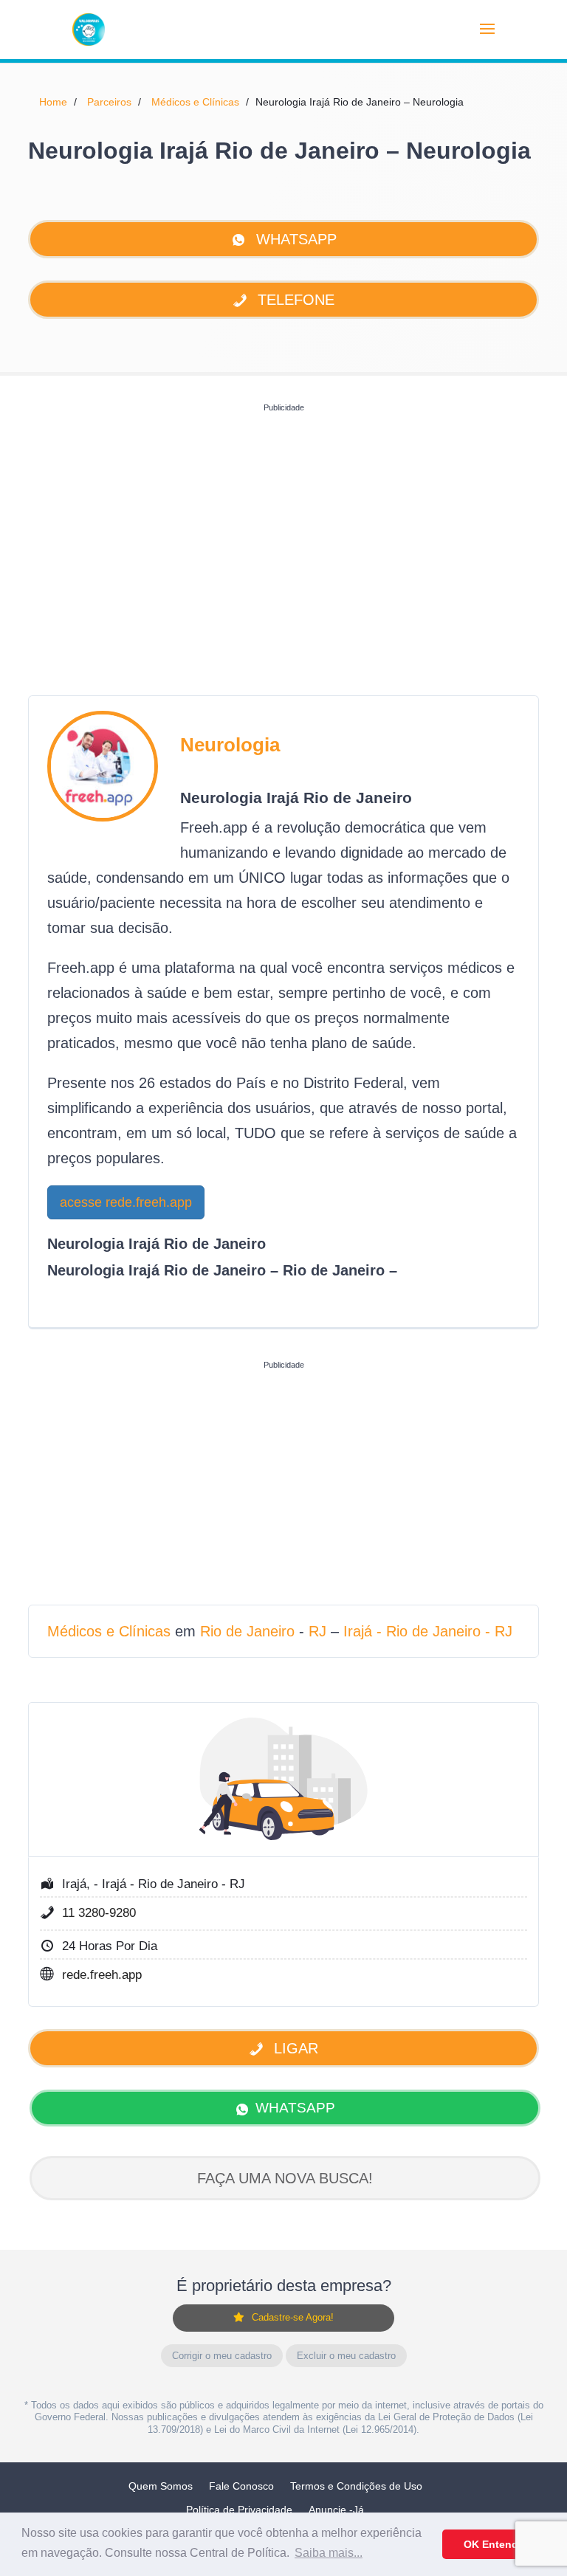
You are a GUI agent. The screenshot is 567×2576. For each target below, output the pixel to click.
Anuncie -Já (336, 2510)
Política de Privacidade (239, 2510)
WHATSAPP (295, 2108)
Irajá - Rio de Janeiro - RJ (428, 1631)
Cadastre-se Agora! (293, 2317)
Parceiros (109, 102)
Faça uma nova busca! (285, 2178)
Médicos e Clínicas (195, 102)
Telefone (294, 300)
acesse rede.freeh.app (126, 1202)
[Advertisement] (283, 522)
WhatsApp (294, 239)
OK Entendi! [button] (494, 2544)
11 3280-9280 (99, 1913)
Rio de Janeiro (247, 1631)
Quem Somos (161, 2486)
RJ (317, 1631)
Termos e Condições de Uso (356, 2486)
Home (53, 102)
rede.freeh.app (102, 1975)
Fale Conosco (241, 2486)
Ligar (294, 2048)
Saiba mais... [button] (329, 2553)
